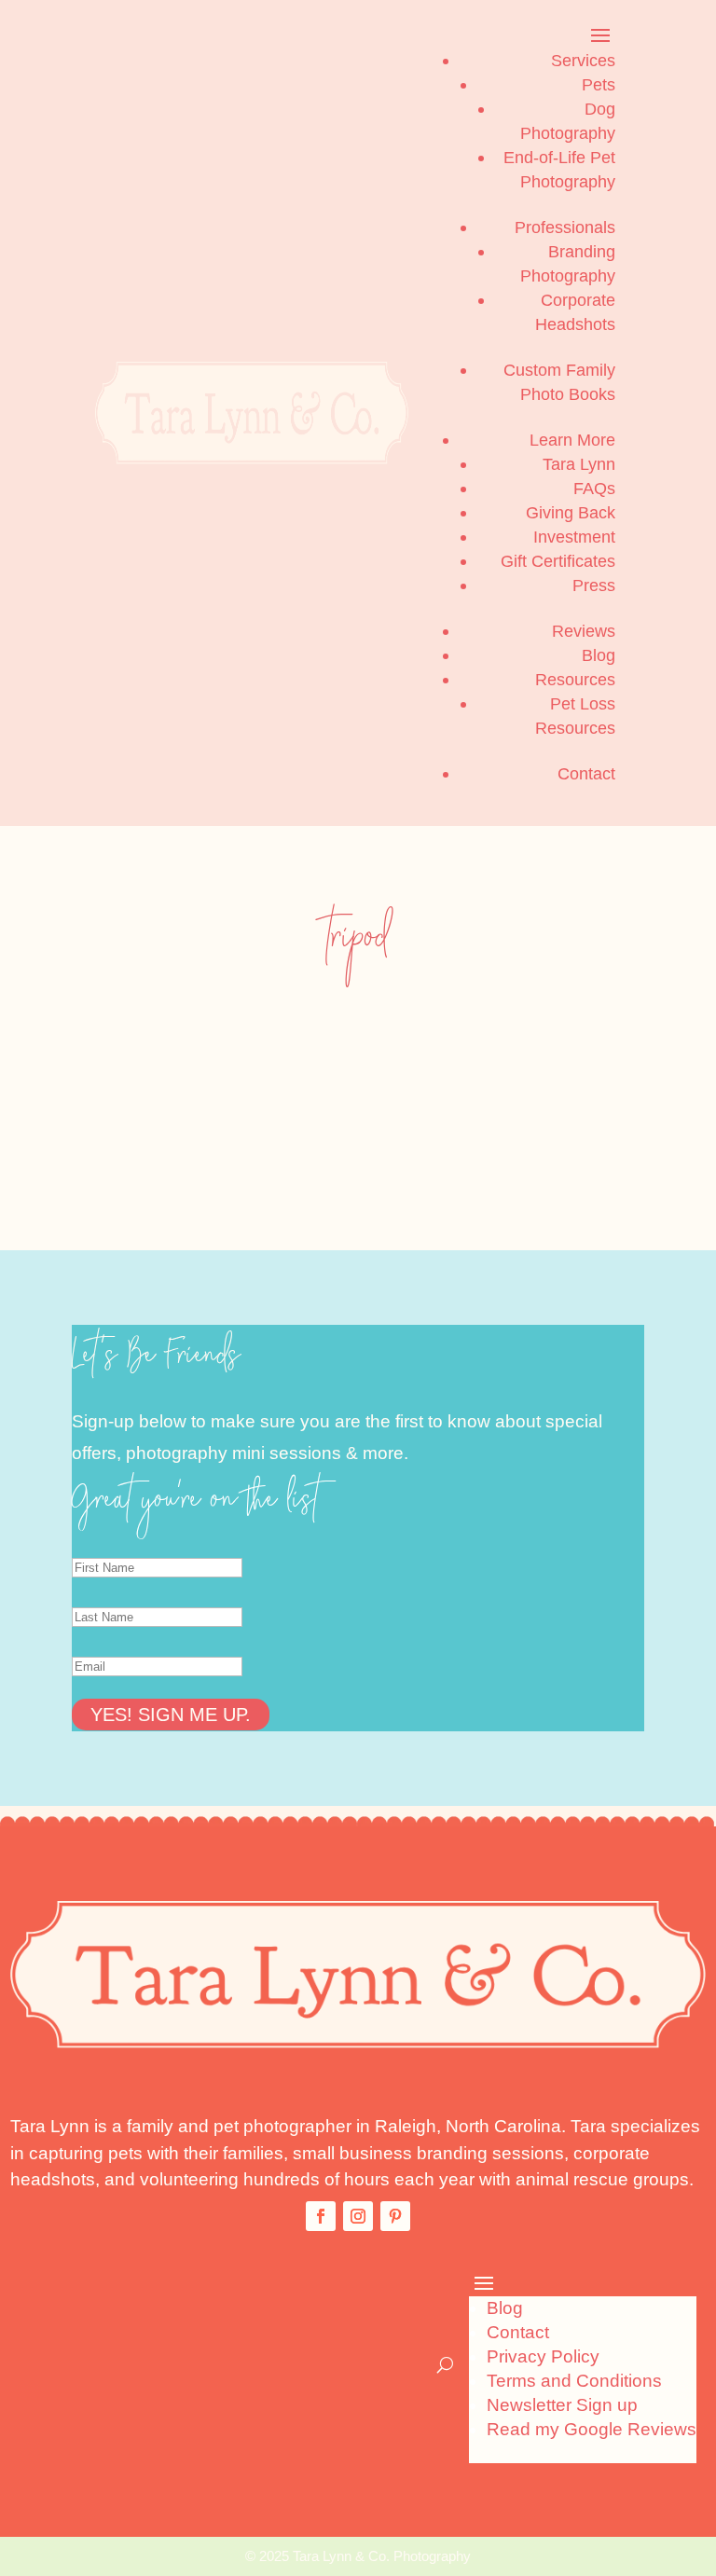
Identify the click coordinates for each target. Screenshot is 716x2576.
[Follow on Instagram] (358, 2216)
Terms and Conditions (574, 2381)
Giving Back (571, 513)
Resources (575, 680)
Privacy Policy (543, 2356)
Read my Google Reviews (592, 2429)
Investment (574, 537)
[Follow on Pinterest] (395, 2216)
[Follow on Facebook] (321, 2216)
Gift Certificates (558, 561)
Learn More (572, 440)
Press (594, 585)
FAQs (594, 489)
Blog (599, 655)
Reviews (584, 631)
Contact (586, 774)
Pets (599, 85)
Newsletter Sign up (562, 2405)
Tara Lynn (579, 464)
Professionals (565, 227)
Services (583, 61)
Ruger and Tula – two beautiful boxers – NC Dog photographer (232, 1055)
